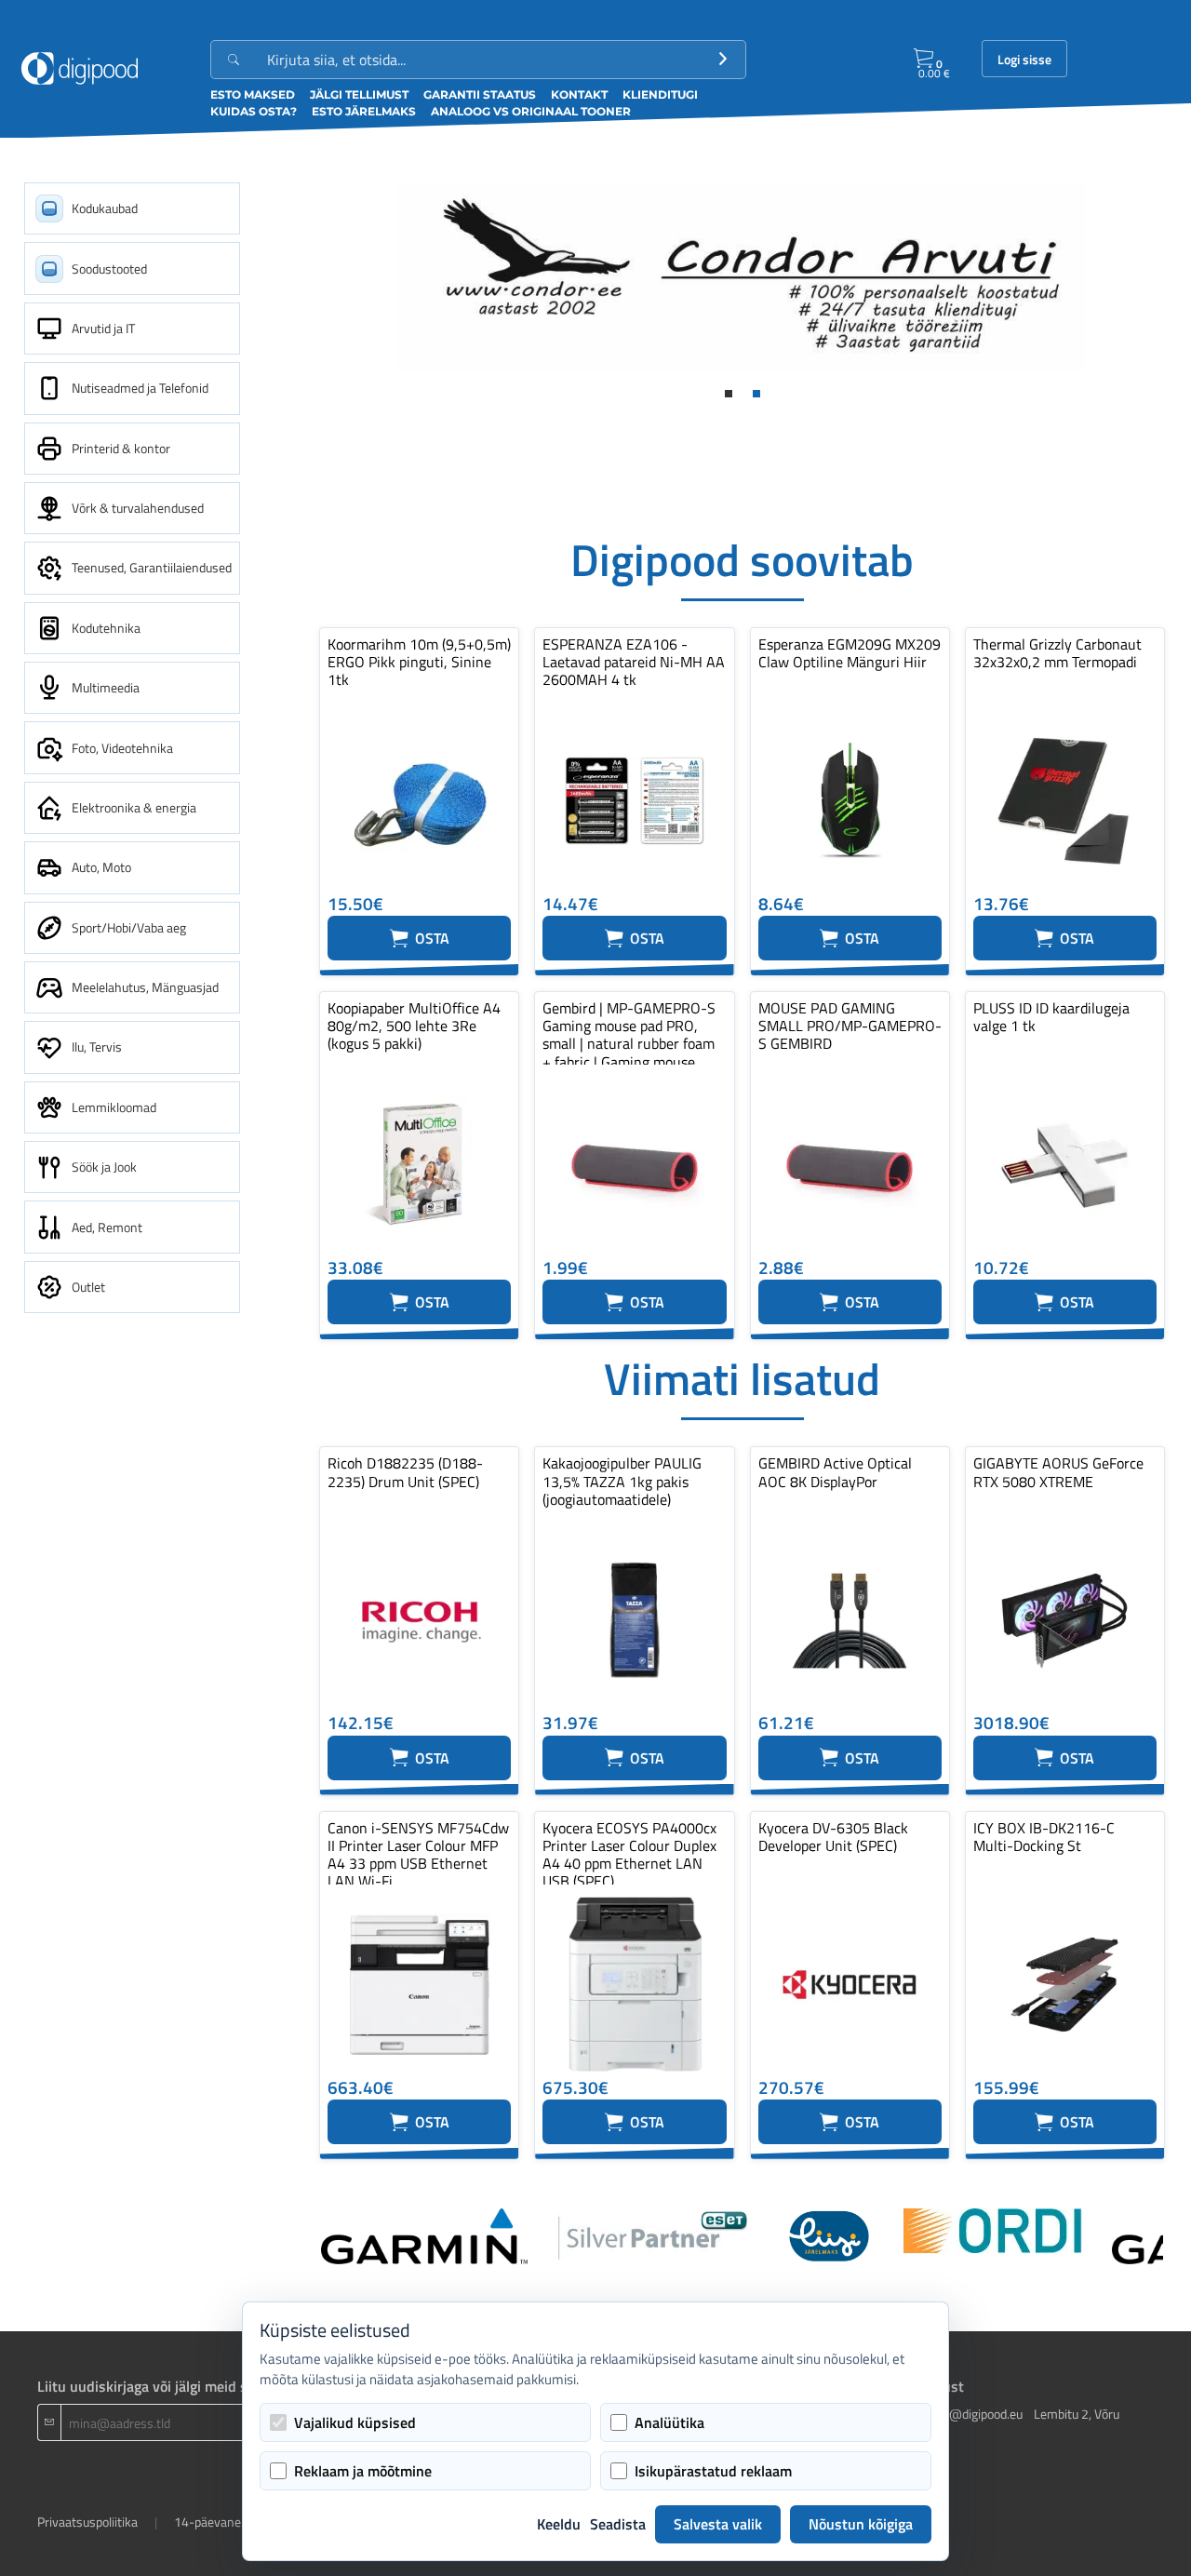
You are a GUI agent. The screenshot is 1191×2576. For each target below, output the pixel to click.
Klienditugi (660, 94)
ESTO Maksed (253, 94)
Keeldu (559, 2524)
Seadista (618, 2524)
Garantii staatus (480, 94)
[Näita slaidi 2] (756, 394)
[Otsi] (723, 60)
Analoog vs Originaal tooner (531, 111)
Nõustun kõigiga (861, 2524)
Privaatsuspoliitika (87, 2522)
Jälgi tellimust (359, 94)
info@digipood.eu (975, 2414)
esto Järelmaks (364, 111)
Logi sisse (1024, 60)
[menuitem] (132, 208)
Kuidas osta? (254, 111)
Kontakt (579, 94)
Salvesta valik (718, 2524)
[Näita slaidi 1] (729, 394)
